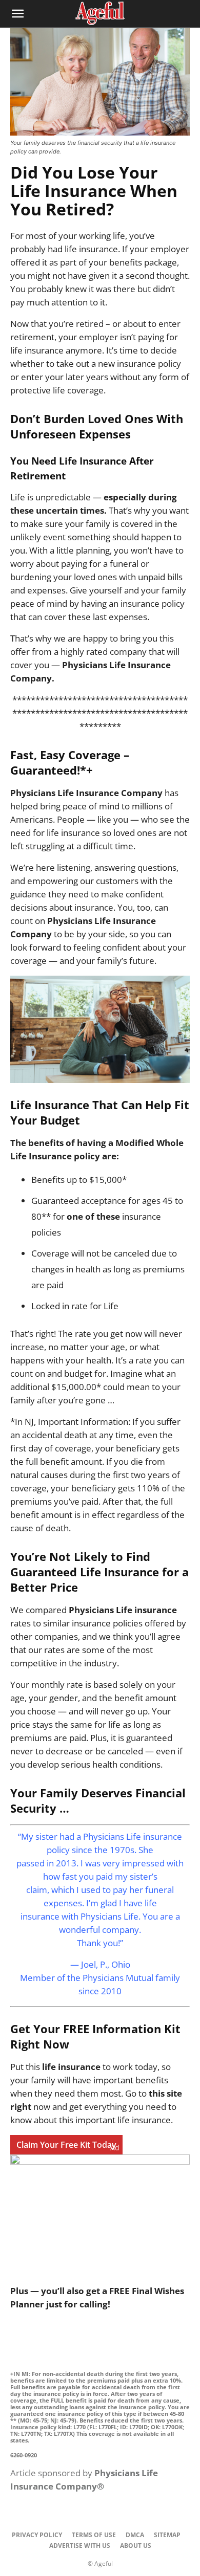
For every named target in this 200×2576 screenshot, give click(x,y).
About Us (136, 2546)
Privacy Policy (37, 2535)
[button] (17, 14)
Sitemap (167, 2535)
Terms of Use (94, 2535)
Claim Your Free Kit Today (66, 2145)
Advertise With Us (80, 2546)
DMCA (135, 2535)
